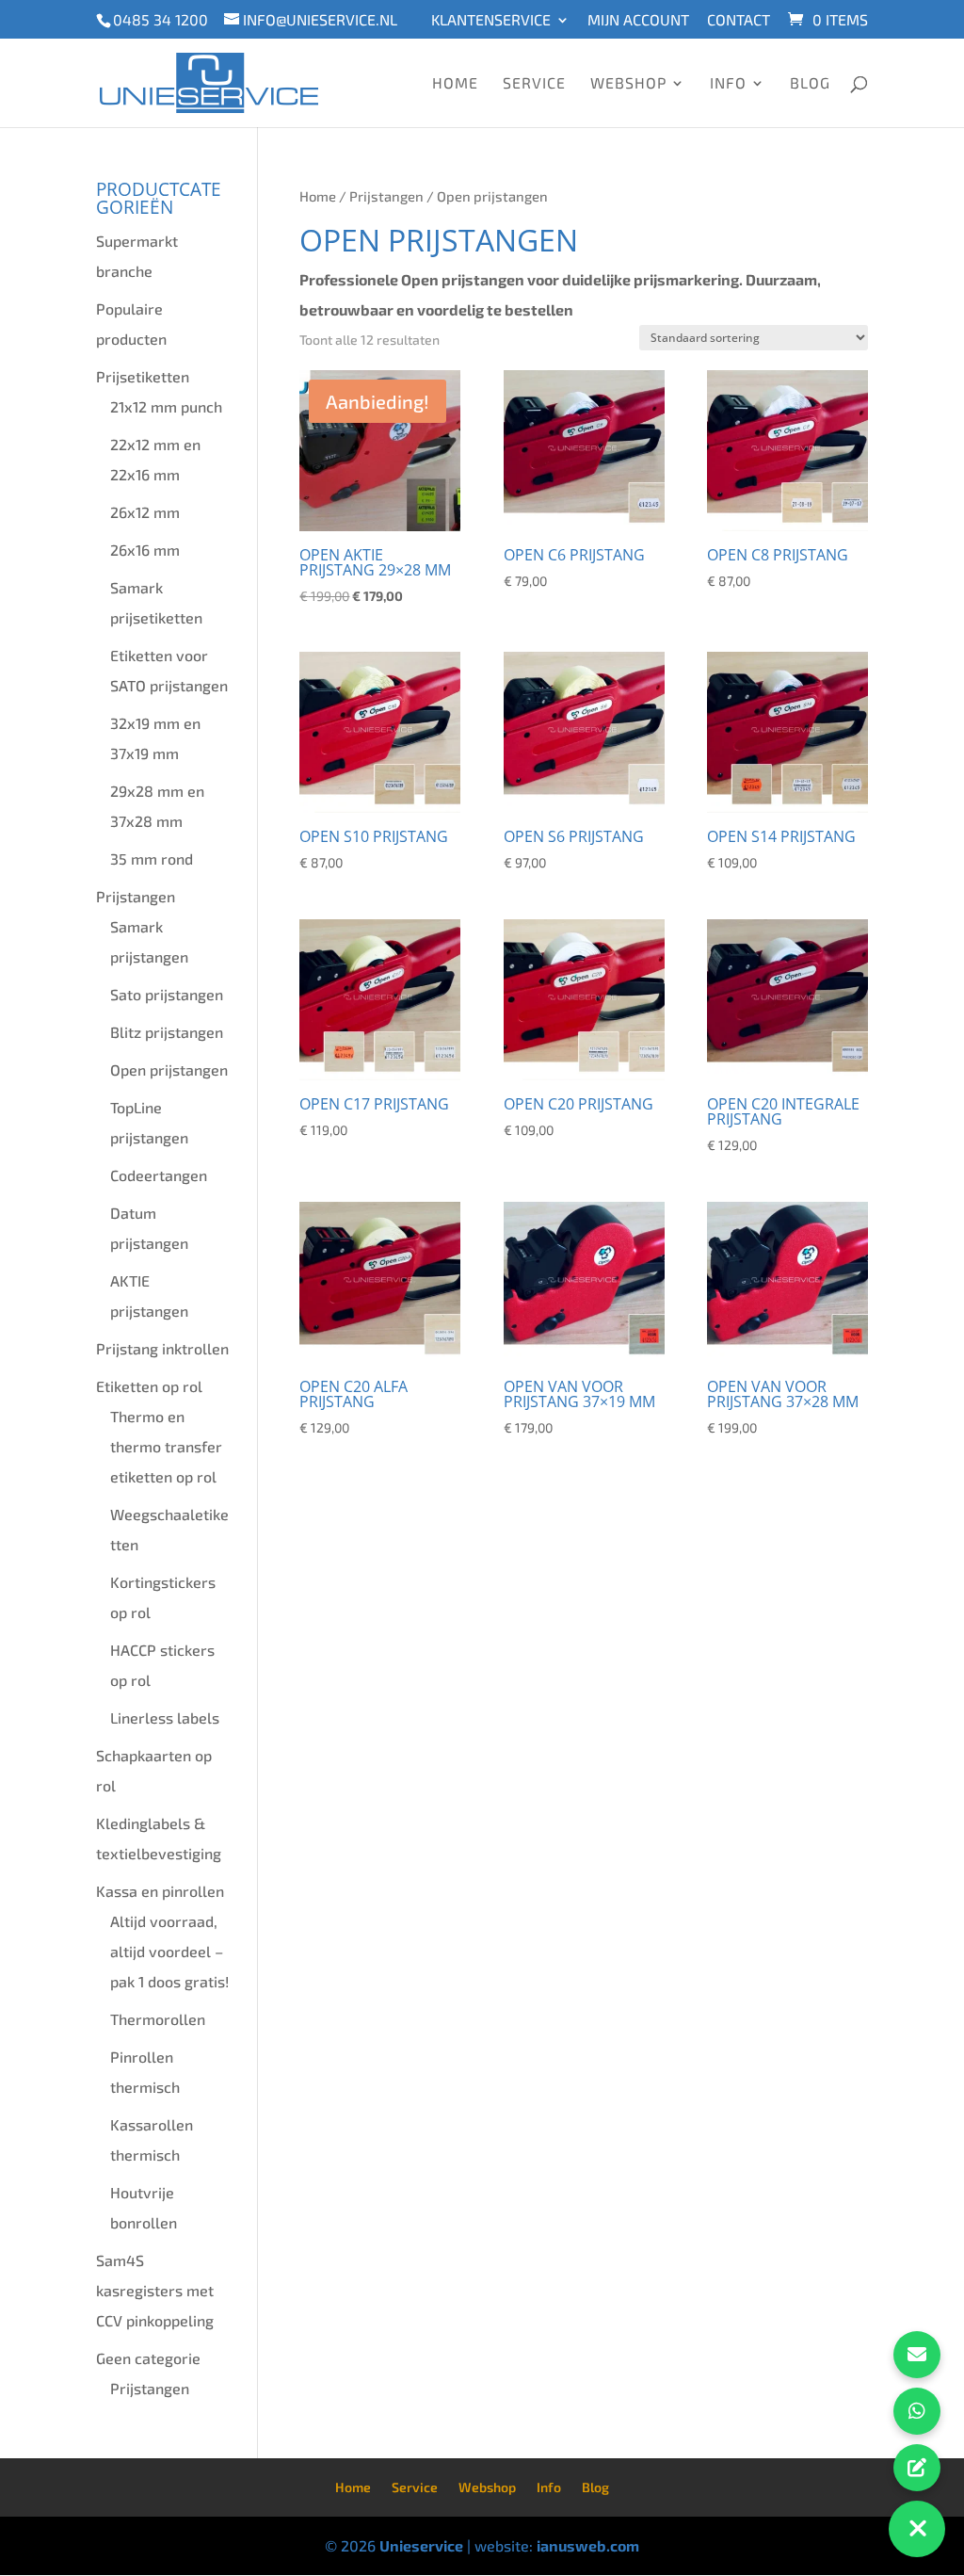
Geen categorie (148, 2358)
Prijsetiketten (143, 376)
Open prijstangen (169, 1069)
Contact (739, 20)
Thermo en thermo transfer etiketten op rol (166, 1446)
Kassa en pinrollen (160, 1891)
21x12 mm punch (166, 406)
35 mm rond (152, 859)
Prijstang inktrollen (162, 1348)
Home (455, 84)
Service (534, 84)
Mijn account (638, 20)
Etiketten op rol (149, 1386)
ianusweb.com (588, 2545)
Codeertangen (159, 1175)
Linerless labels (165, 1717)
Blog (810, 84)
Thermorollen (158, 2019)
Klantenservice (491, 20)
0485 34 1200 (161, 19)
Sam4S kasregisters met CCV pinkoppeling (155, 2290)
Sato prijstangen (167, 994)
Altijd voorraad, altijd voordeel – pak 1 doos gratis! (169, 1951)
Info (728, 84)
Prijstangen (386, 196)
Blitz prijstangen (167, 1032)
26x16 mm (145, 550)
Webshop (628, 84)
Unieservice (421, 2545)
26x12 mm (145, 512)
